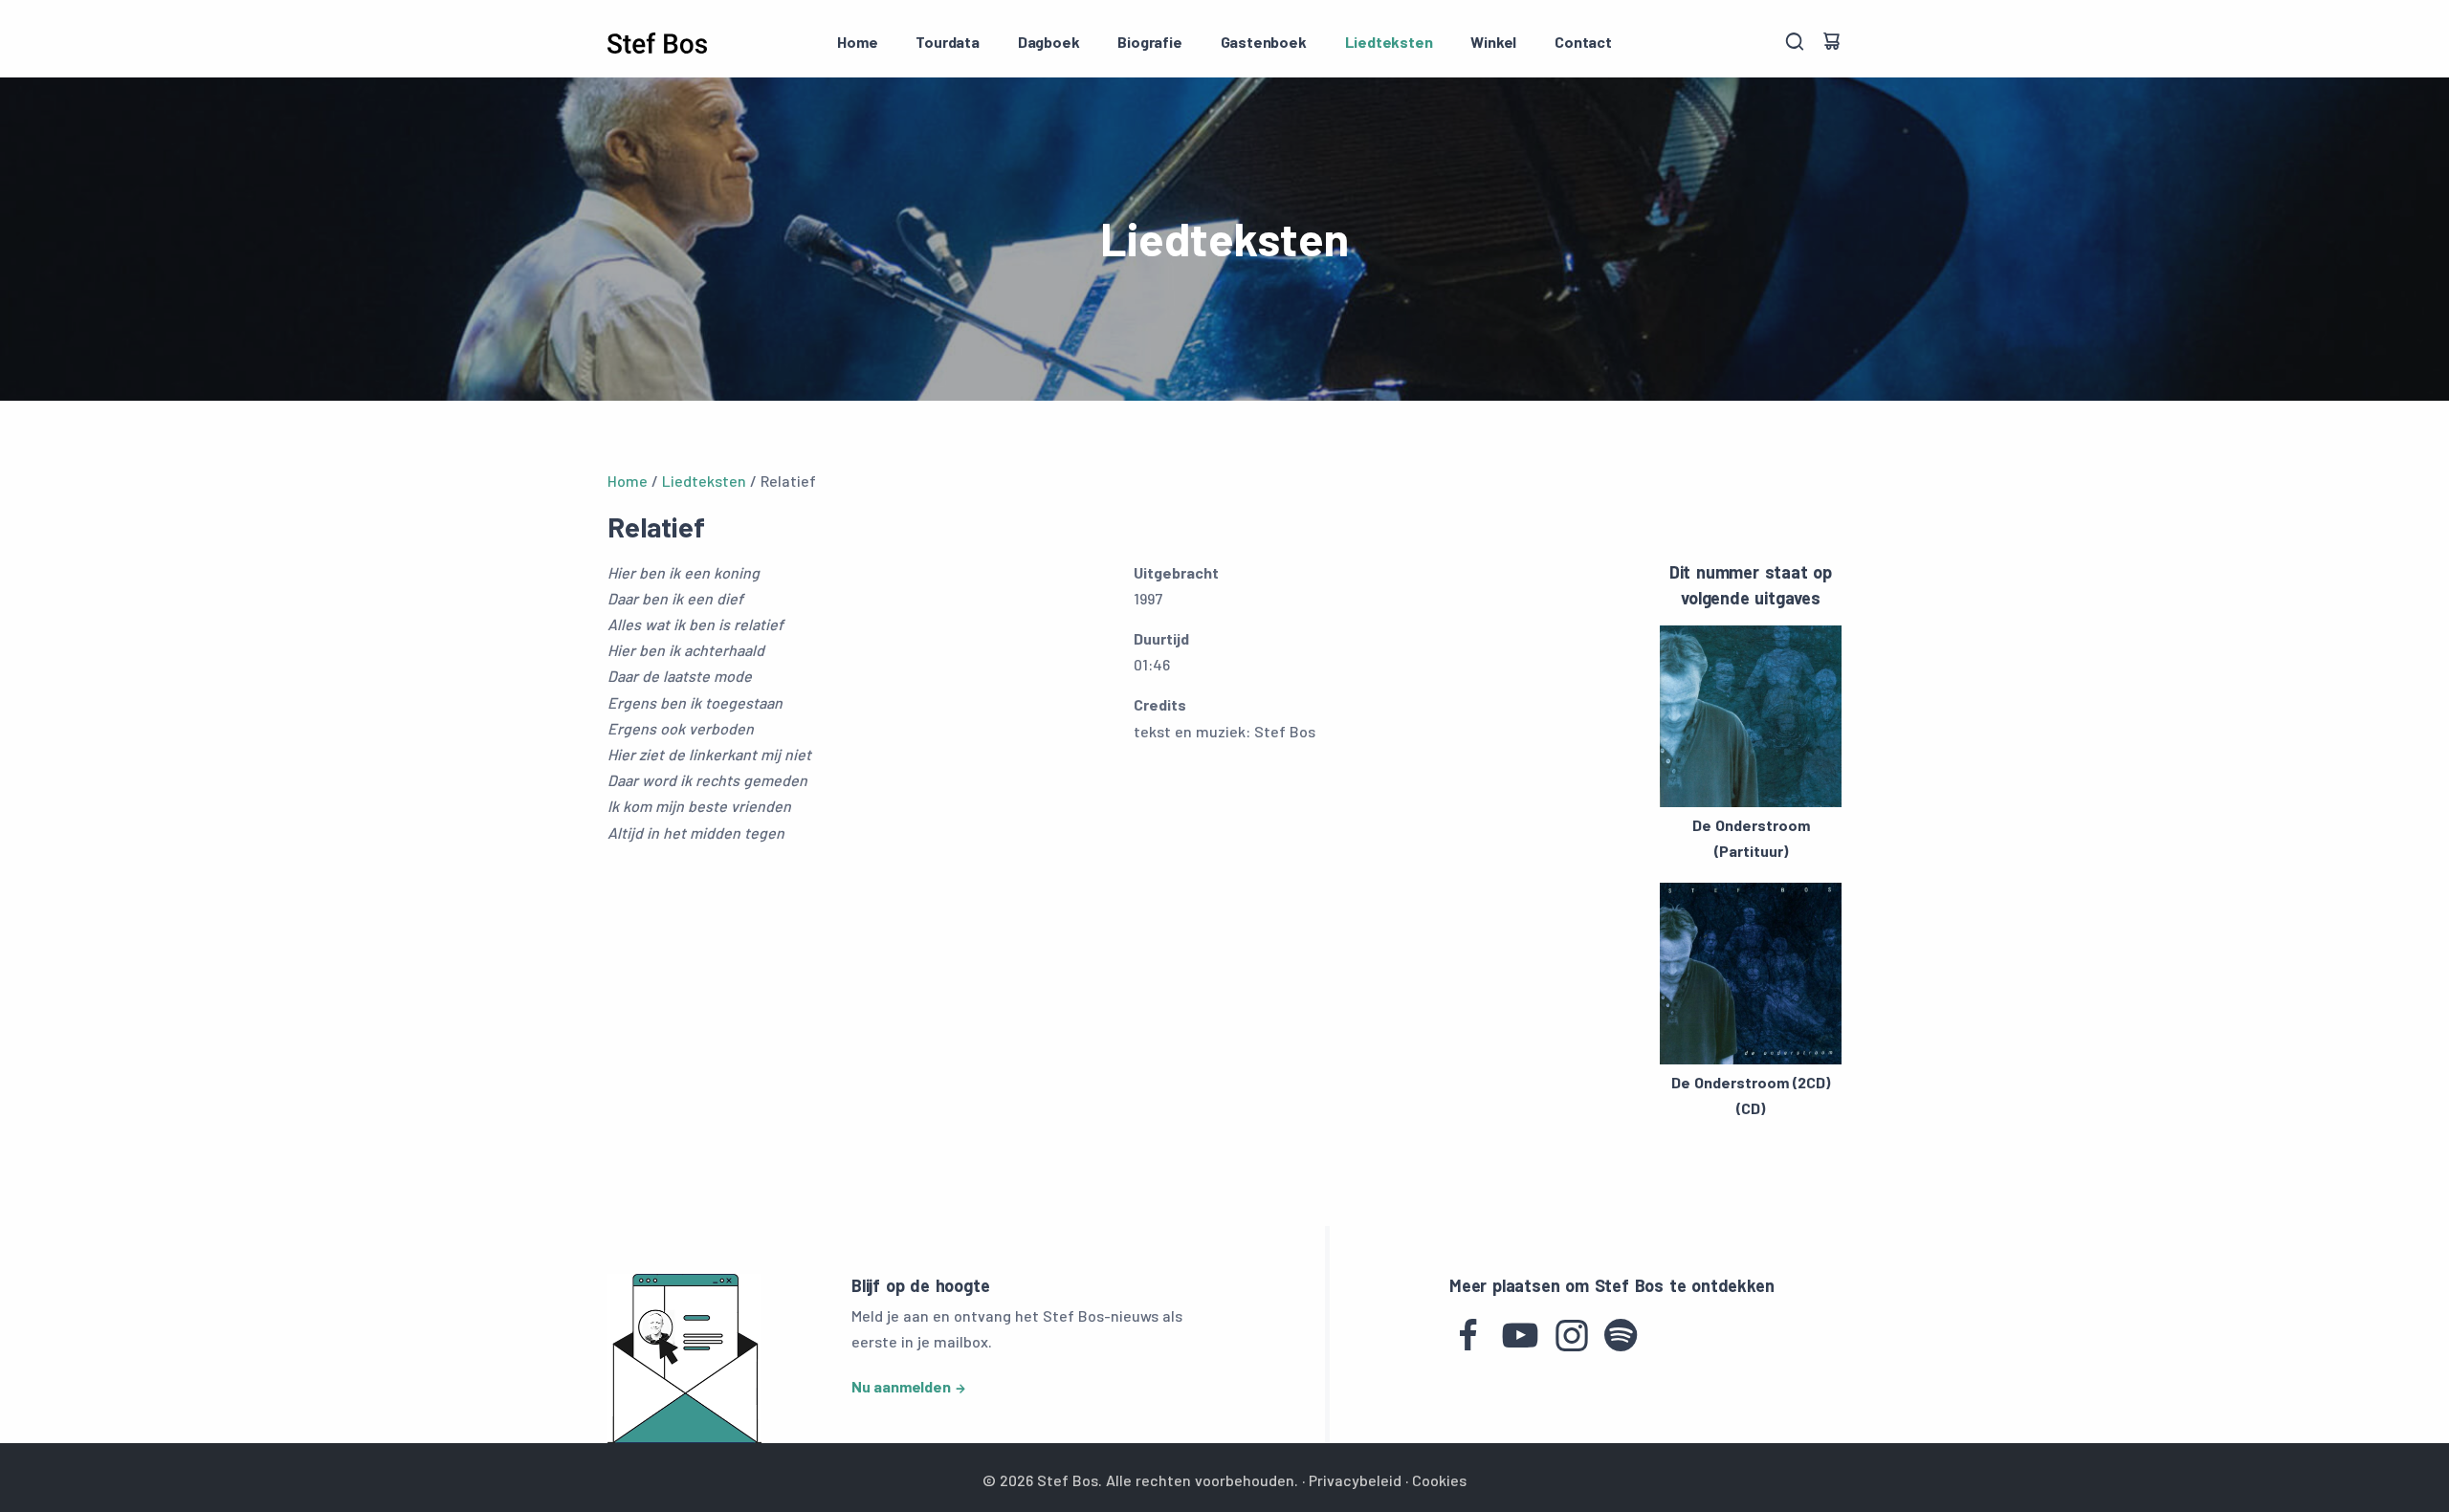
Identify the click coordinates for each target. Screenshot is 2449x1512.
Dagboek (1049, 42)
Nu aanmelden (901, 1386)
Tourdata (947, 42)
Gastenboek (1264, 42)
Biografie (1149, 42)
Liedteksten (1389, 42)
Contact (1583, 42)
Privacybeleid (1355, 1480)
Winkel (1493, 42)
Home (857, 42)
